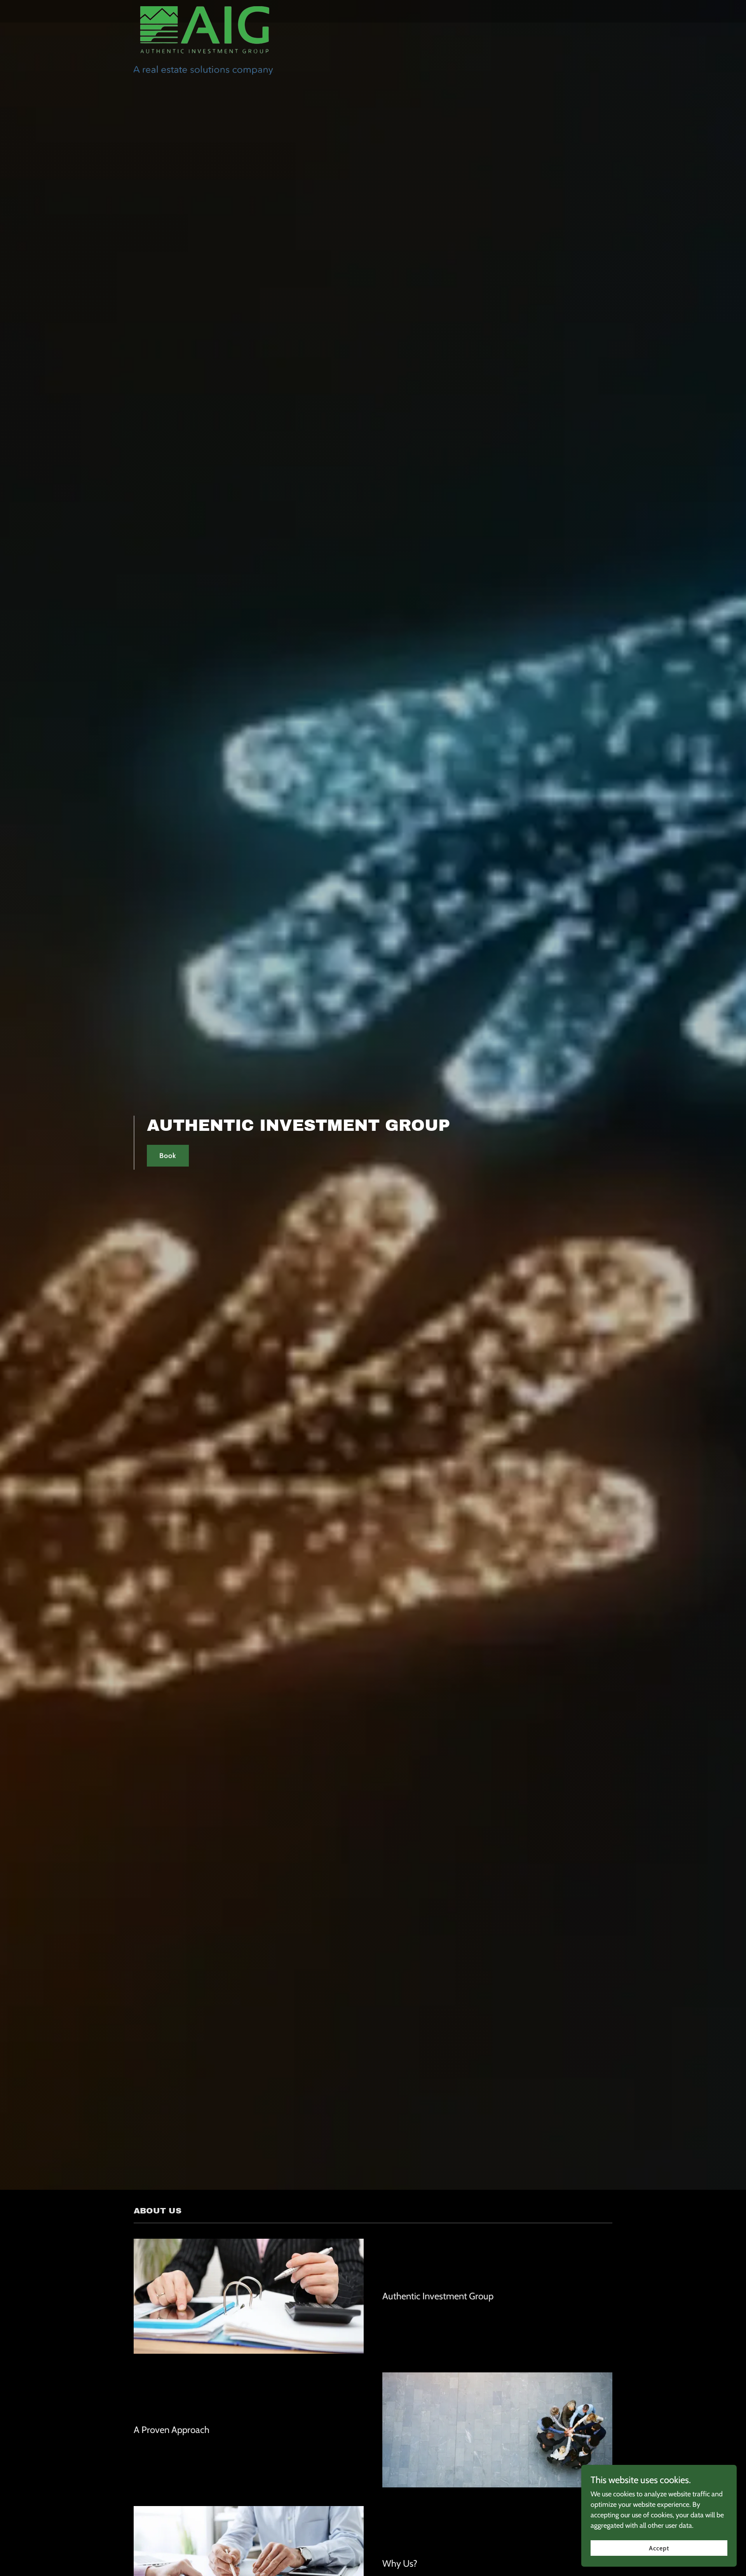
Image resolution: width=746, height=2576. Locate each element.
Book (168, 1156)
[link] (204, 10)
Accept (659, 2548)
